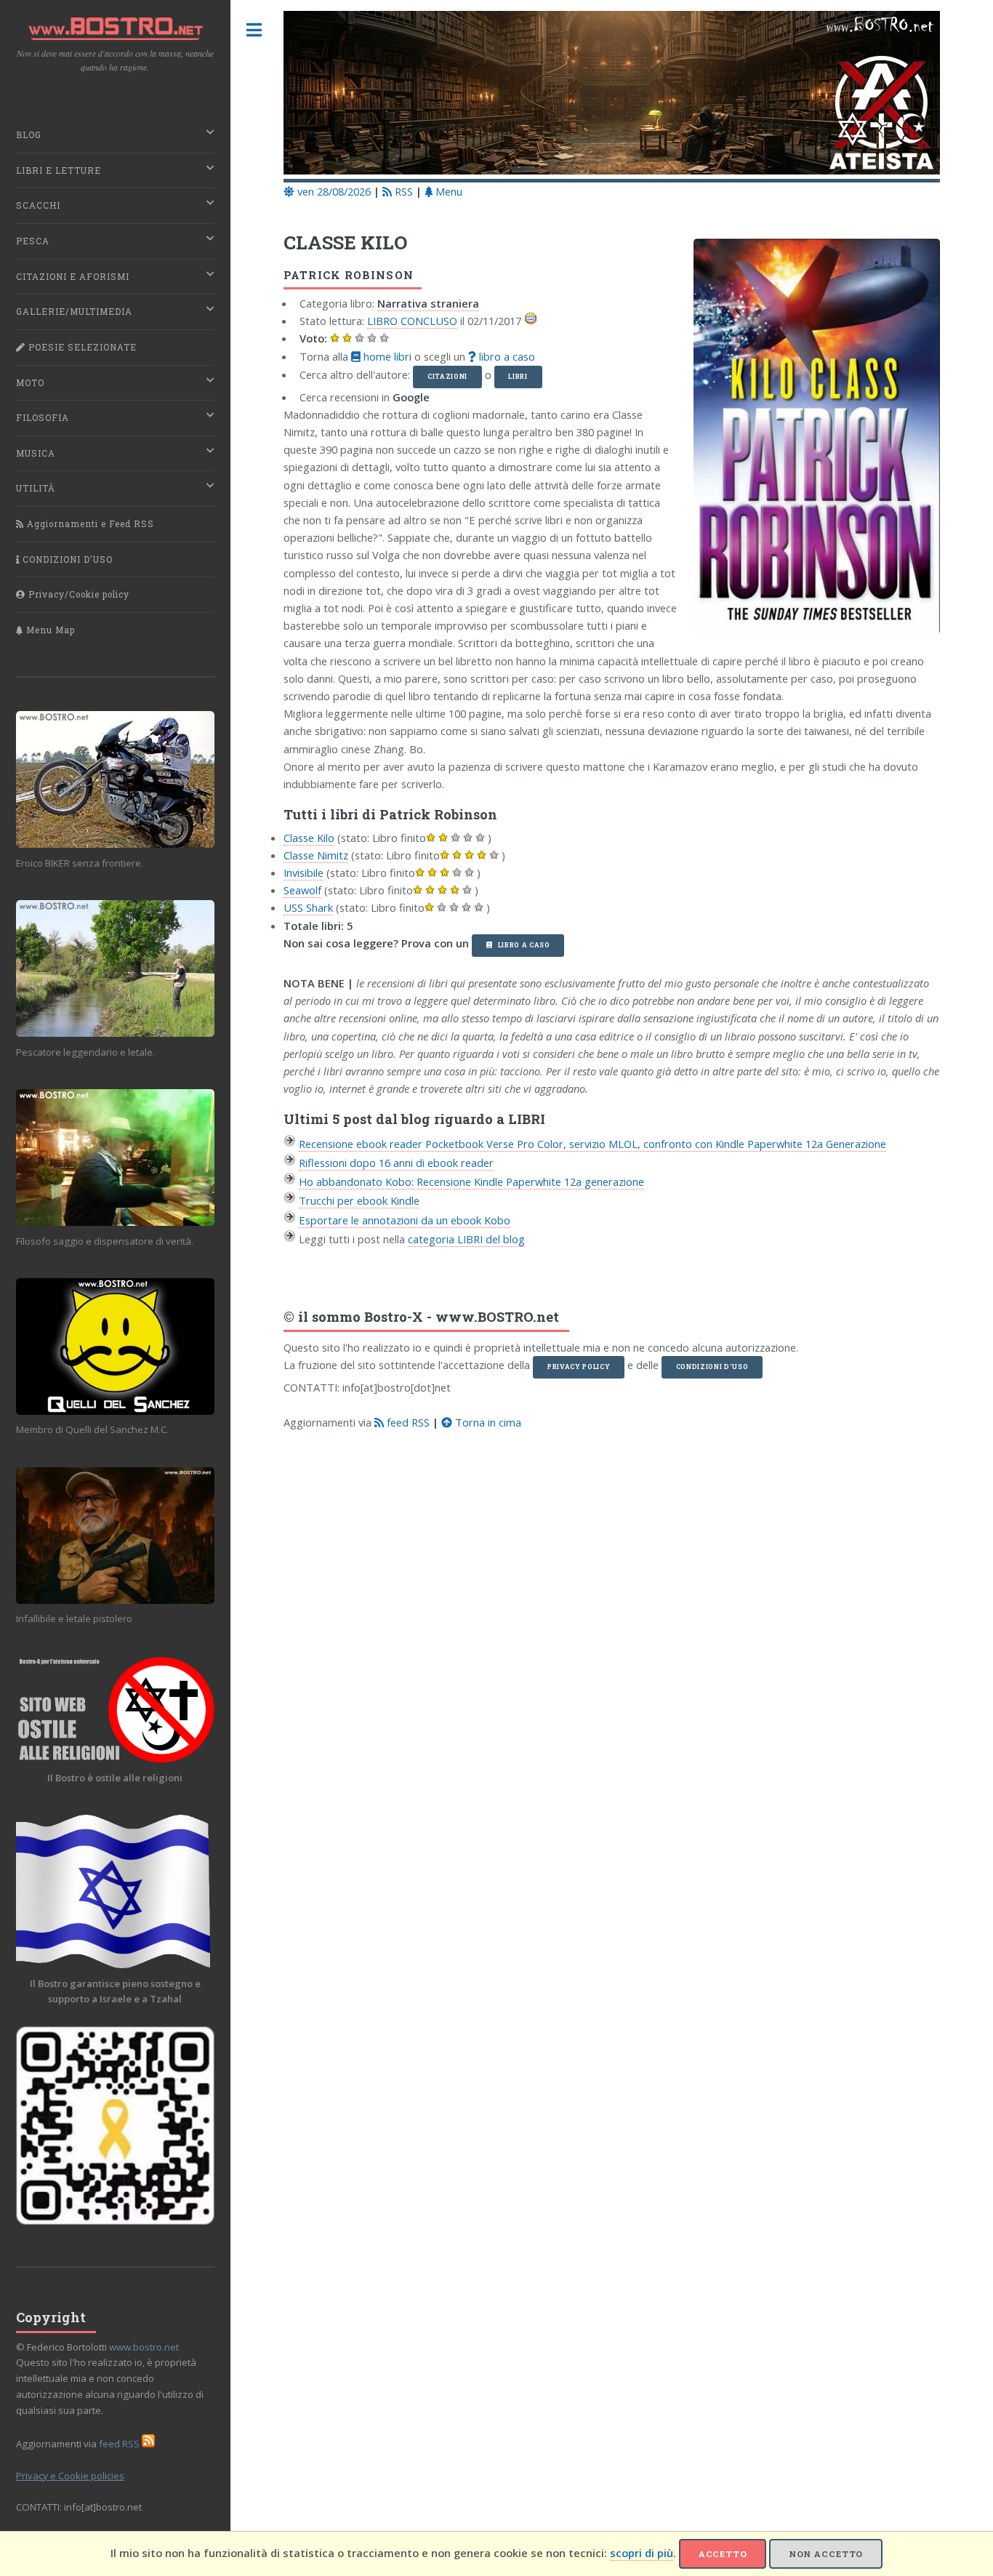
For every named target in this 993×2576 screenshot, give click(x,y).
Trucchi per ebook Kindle (359, 1200)
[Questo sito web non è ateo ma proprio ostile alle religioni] (115, 1710)
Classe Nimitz (316, 855)
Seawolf (302, 890)
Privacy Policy (579, 1367)
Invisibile (303, 872)
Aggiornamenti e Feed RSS (89, 524)
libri (518, 376)
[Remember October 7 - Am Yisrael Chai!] (115, 2126)
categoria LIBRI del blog (466, 1239)
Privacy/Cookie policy (77, 594)
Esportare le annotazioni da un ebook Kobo (405, 1220)
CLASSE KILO (345, 242)
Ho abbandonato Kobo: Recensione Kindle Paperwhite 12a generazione (471, 1181)
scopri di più (642, 2553)
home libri (386, 356)
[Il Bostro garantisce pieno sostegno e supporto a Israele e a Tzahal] (115, 1891)
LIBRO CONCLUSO (412, 321)
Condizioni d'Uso (712, 1367)
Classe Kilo (309, 838)
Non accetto (826, 2554)
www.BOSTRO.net (497, 1317)
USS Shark (308, 907)
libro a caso (506, 356)
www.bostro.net (144, 2347)
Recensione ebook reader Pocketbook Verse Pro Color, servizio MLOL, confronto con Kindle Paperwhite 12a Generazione (592, 1144)
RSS (402, 191)
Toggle (254, 30)
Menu (447, 191)
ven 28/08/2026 (333, 191)
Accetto (723, 2554)
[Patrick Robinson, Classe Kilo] (809, 442)
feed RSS (407, 1422)
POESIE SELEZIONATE (81, 347)
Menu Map (49, 630)
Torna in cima (487, 1422)
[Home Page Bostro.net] (612, 95)
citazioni (447, 376)
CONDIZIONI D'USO (66, 559)
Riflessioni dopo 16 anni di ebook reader (396, 1163)
